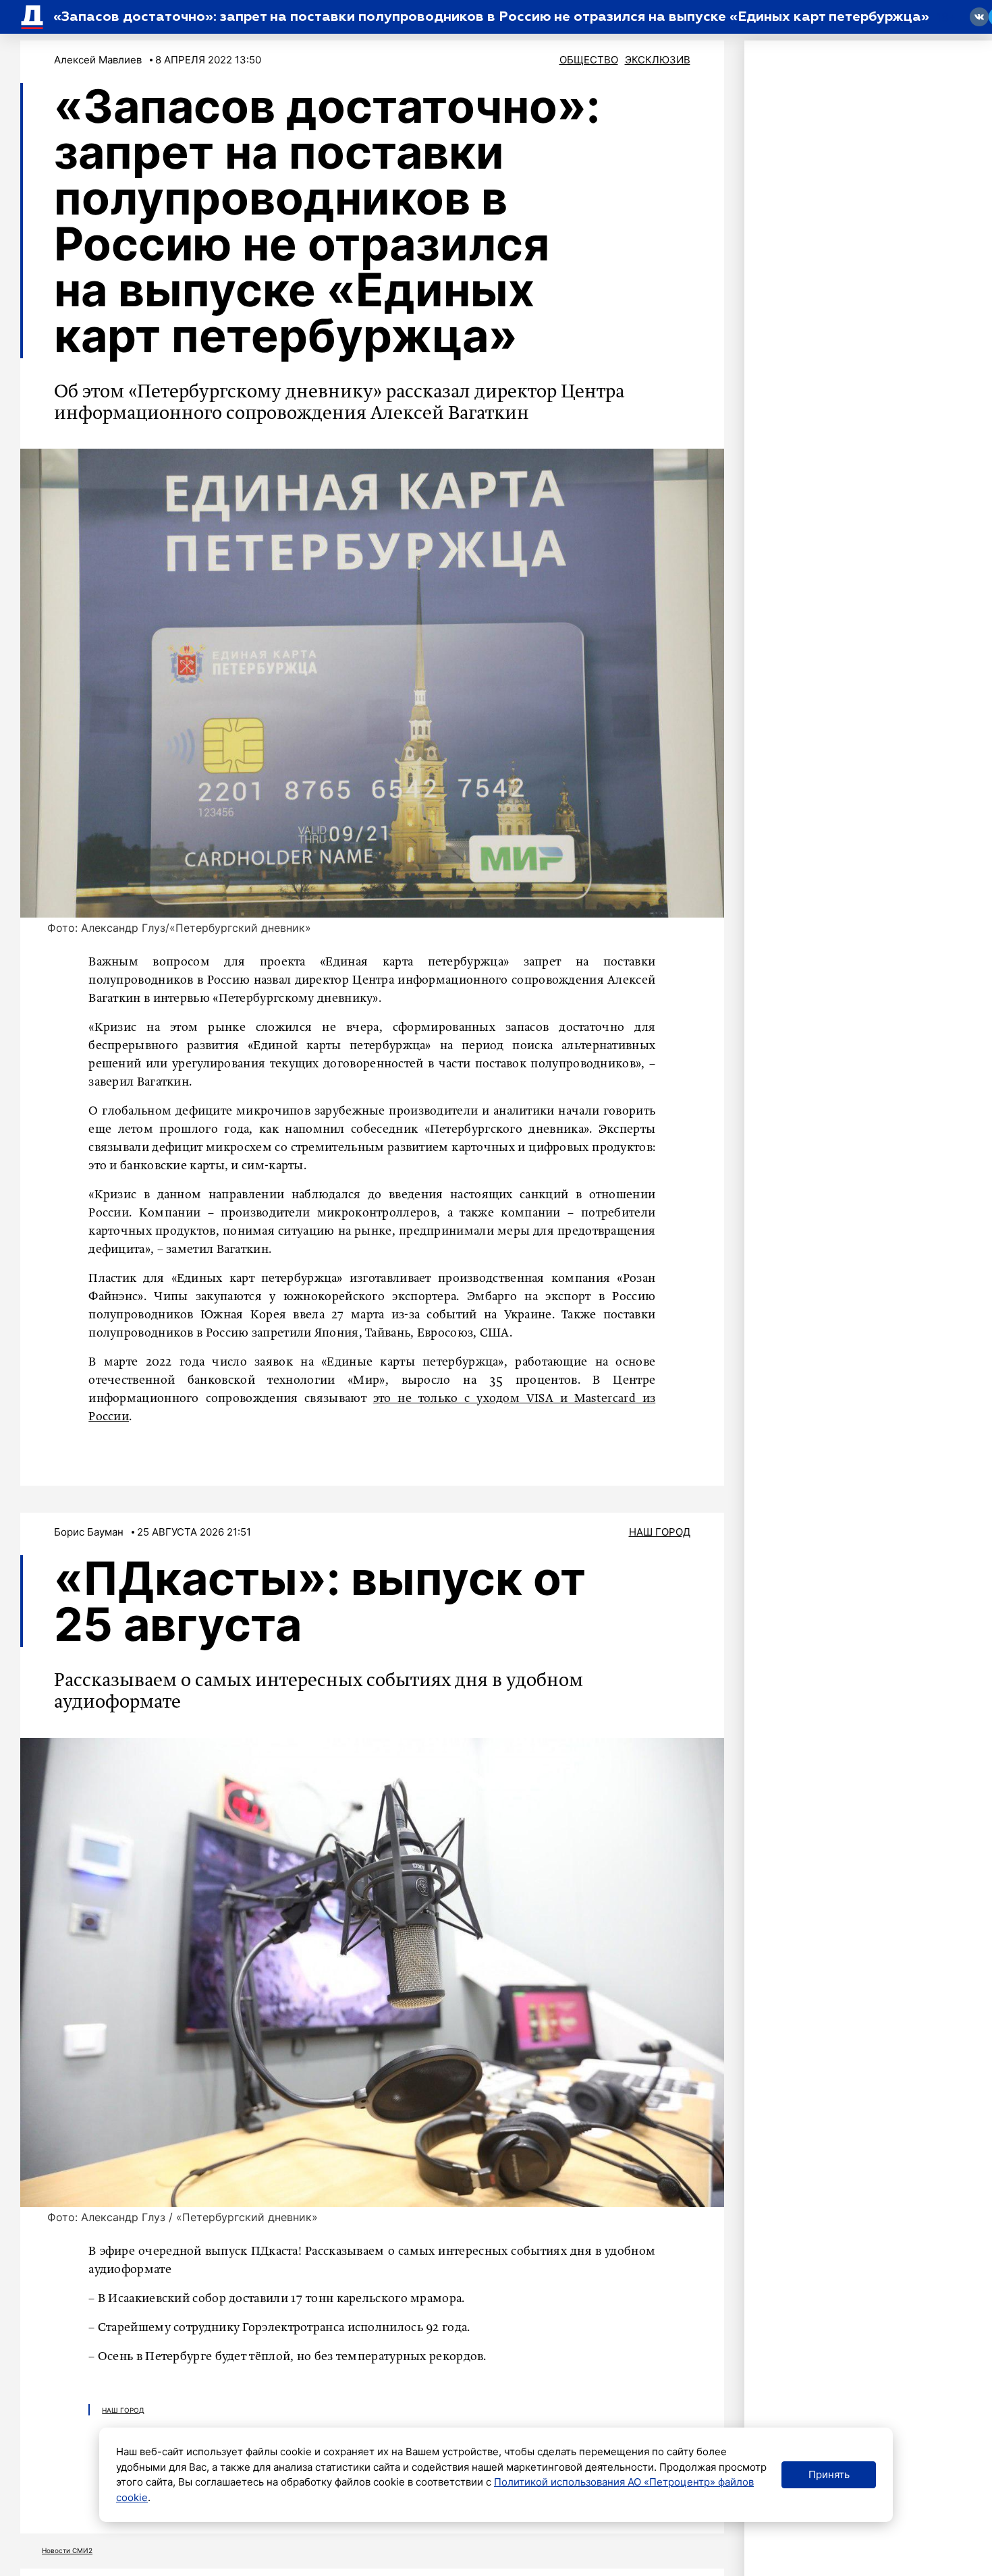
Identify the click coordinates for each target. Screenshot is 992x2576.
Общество (589, 60)
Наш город (660, 1532)
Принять (829, 2474)
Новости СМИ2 (67, 2550)
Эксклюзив (658, 60)
